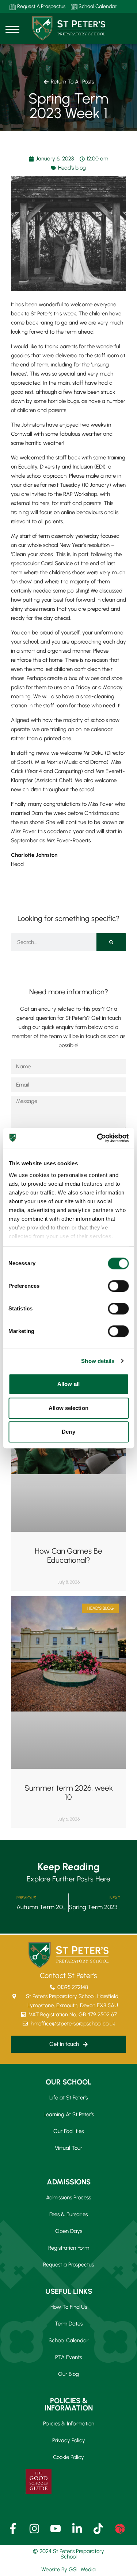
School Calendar (97, 6)
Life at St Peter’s (68, 2098)
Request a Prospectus (68, 2265)
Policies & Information (69, 2424)
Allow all (68, 1384)
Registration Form (69, 2248)
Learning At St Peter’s (69, 2114)
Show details (98, 1361)
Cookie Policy (68, 2457)
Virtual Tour (68, 2148)
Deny (68, 1432)
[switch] (118, 1286)
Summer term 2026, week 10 (69, 1792)
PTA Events (68, 2357)
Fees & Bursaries (68, 2214)
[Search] (111, 942)
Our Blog (68, 2374)
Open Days (69, 2231)
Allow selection (68, 1408)
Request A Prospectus (41, 6)
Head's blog (72, 168)
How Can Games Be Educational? (68, 1555)
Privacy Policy (69, 2440)
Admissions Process (68, 2198)
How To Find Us (69, 2307)
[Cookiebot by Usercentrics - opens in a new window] (98, 1138)
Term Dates (69, 2324)
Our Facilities (68, 2131)
